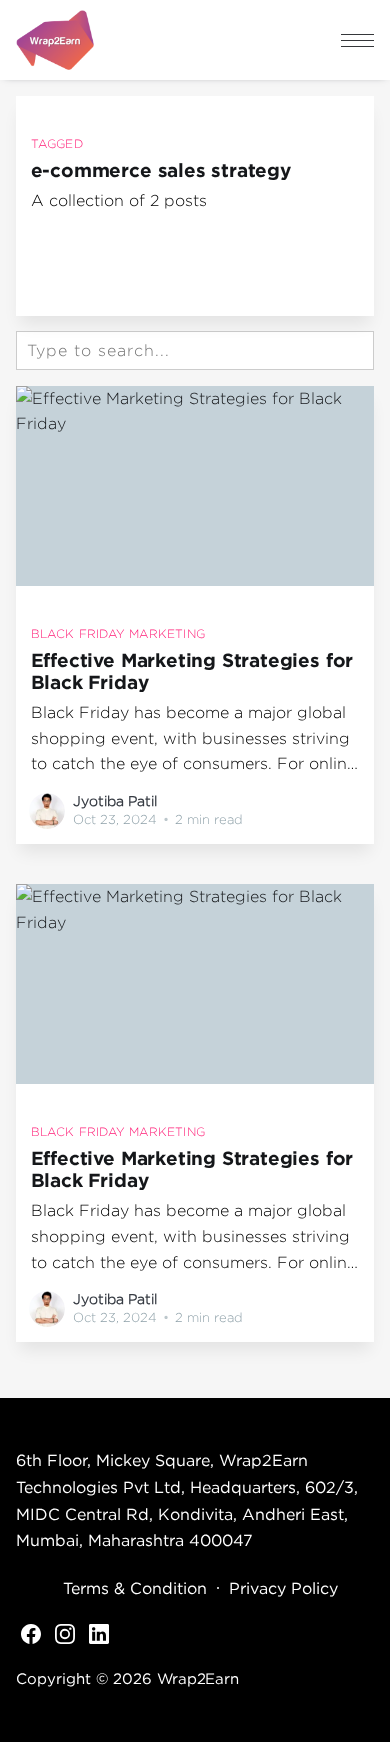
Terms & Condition (135, 1588)
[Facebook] (31, 1633)
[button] (357, 40)
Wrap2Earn (198, 1678)
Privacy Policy (283, 1588)
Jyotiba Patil (115, 800)
